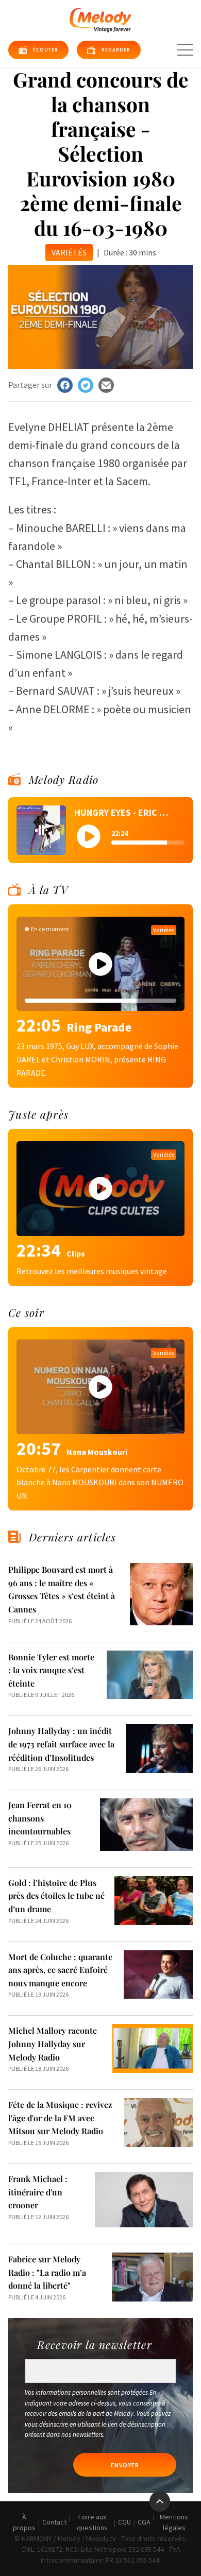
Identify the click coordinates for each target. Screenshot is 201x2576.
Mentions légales (174, 2522)
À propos (24, 2522)
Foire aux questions (92, 2522)
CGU (124, 2522)
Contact (54, 2522)
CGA (144, 2522)
